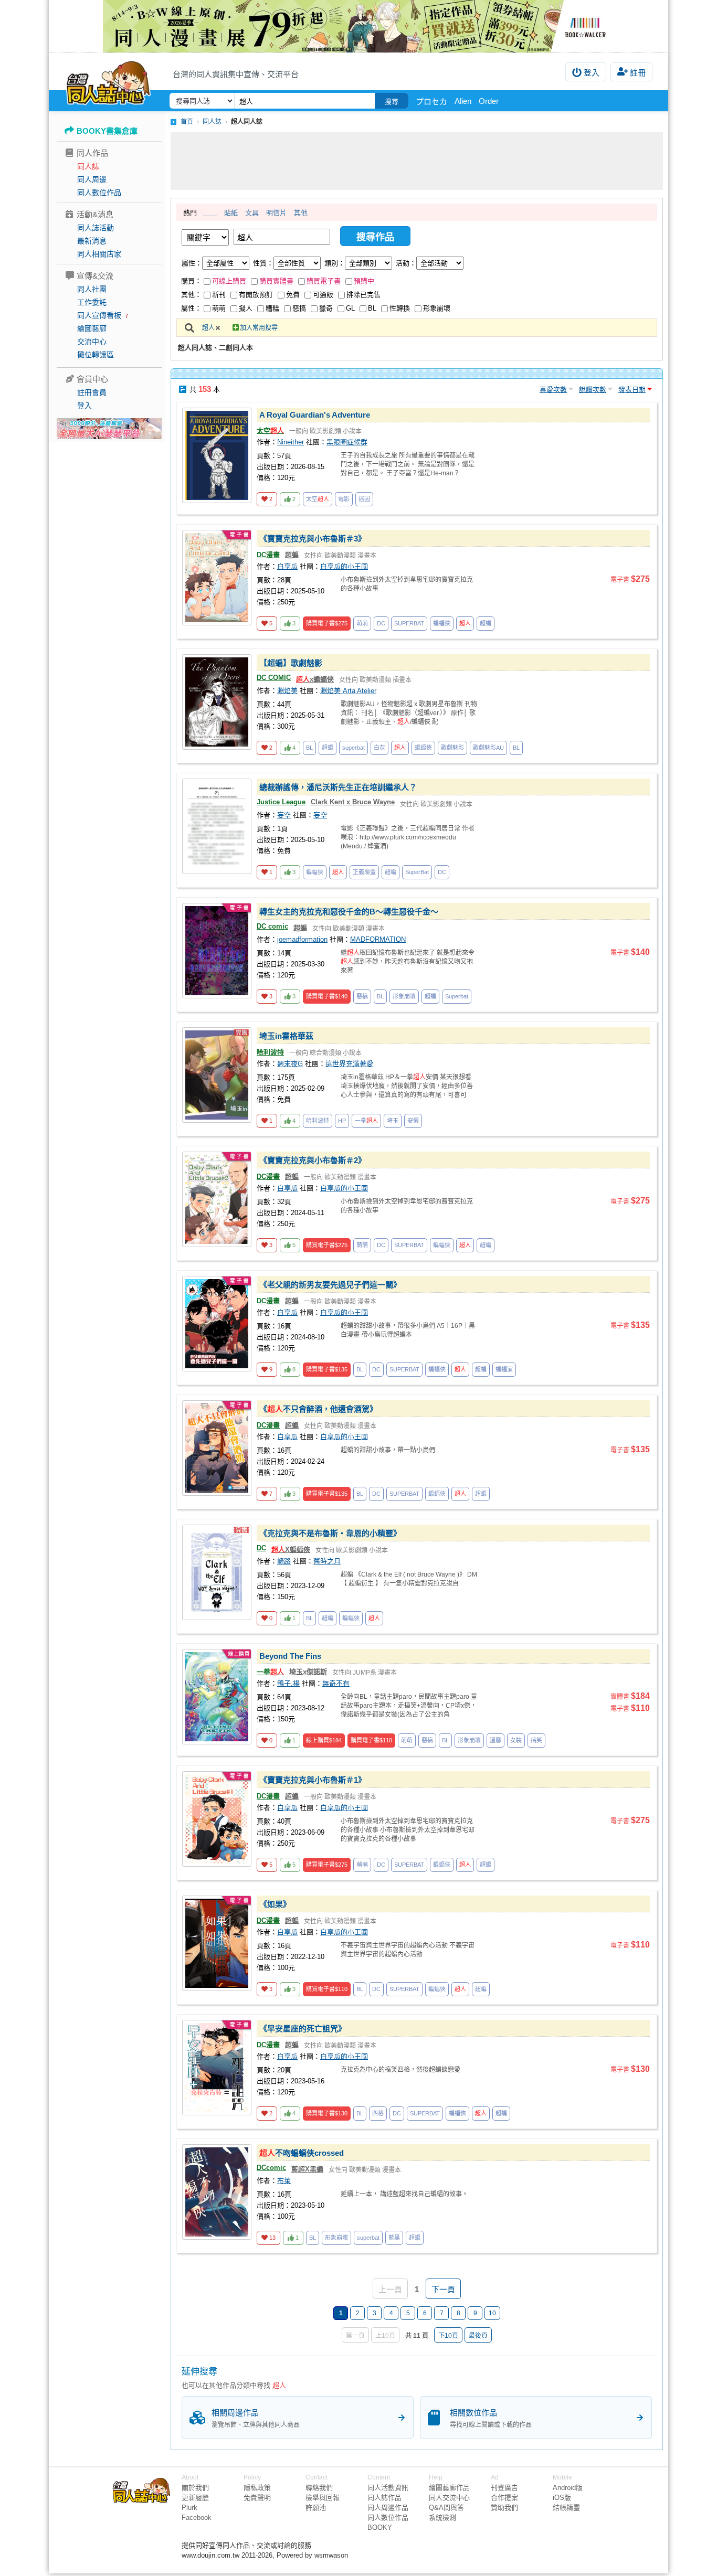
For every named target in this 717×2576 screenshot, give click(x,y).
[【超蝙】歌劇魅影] (217, 702)
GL (350, 308)
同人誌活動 (96, 228)
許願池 (316, 2508)
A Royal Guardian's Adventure (315, 415)
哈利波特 (270, 1052)
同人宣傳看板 (99, 315)
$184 (324, 1740)
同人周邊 (92, 179)
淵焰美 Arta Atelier (348, 691)
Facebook (197, 2518)
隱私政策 (257, 2488)
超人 (208, 328)
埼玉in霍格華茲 (286, 1036)
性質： (263, 263)
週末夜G (290, 1064)
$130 (327, 2113)
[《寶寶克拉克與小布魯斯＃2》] (217, 1199)
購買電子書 (324, 281)
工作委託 (92, 302)
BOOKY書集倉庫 (107, 131)
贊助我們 (504, 2508)
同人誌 (88, 166)
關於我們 (195, 2488)
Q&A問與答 (446, 2508)
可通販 (323, 295)
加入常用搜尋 (259, 328)
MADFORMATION (378, 939)
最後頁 (478, 2336)
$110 (371, 1740)
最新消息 (92, 241)
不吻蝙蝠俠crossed (302, 2153)
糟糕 (272, 308)
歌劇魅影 (452, 748)
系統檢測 (442, 2518)
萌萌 (219, 308)
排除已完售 (363, 295)
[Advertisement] (417, 161)
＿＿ (210, 213)
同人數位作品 (99, 193)
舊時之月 (327, 1561)
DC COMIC (274, 678)
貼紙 (231, 213)
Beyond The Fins (290, 1656)
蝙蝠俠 (442, 623)
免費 (293, 295)
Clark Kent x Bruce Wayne (353, 802)
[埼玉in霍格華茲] (217, 1075)
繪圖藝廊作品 (449, 2488)
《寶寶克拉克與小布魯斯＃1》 (313, 1780)
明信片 (276, 213)
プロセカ (431, 102)
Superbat (457, 996)
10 (492, 2313)
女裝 (516, 1740)
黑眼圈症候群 (347, 442)
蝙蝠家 (504, 1369)
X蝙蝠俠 (291, 1550)
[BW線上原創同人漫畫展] (358, 26)
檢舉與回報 (323, 2498)
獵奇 (326, 308)
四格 (378, 2113)
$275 (327, 623)
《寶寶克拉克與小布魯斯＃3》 (313, 539)
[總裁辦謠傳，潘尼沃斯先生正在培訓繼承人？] (217, 826)
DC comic (272, 926)
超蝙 (292, 555)
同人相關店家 (99, 254)
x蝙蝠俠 (315, 679)
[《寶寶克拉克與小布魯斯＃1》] (217, 1819)
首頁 (187, 122)
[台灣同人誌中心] (108, 81)
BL (372, 308)
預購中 (364, 281)
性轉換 (400, 308)
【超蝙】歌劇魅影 (291, 663)
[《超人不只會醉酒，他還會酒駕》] (217, 1448)
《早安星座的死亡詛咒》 (303, 2029)
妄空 (284, 815)
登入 (592, 73)
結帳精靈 (566, 2508)
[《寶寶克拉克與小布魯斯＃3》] (217, 578)
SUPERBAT (409, 623)
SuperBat (417, 872)
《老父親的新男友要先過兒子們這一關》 (330, 1285)
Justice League (281, 802)
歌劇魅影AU (488, 748)
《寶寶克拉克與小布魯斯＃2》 (313, 1160)
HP (342, 1121)
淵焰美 (287, 691)
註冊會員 (92, 392)
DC (381, 623)
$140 (327, 996)
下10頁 (448, 2336)
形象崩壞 (437, 308)
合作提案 (504, 2498)
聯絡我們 (319, 2488)
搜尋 (392, 102)
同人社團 (92, 289)
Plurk (189, 2508)
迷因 (364, 499)
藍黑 (394, 2238)
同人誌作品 (384, 2498)
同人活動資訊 (388, 2488)
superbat (354, 748)
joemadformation (302, 939)
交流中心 (92, 342)
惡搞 (299, 308)
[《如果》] (217, 1943)
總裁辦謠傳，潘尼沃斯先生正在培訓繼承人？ (338, 787)
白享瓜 (287, 566)
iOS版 (562, 2498)
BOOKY (380, 2527)
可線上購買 (229, 281)
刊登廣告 (504, 2488)
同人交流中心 (449, 2498)
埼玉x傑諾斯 (308, 1672)
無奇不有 (336, 1683)
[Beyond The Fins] (217, 1697)
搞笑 (536, 1740)
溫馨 (495, 1740)
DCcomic (271, 2168)
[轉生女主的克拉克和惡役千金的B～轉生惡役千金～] (217, 951)
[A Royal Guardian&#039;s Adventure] (217, 455)
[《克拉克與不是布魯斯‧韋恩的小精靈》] (217, 1572)
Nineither (291, 442)
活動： (406, 263)
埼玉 (393, 1121)
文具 (252, 213)
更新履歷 (195, 2498)
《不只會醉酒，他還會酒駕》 (318, 1409)
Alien (463, 101)
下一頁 (443, 2289)
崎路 (284, 1561)
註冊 (638, 73)
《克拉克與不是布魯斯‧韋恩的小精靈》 (330, 1533)
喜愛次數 (553, 390)
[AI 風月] (109, 433)
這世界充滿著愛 (349, 1064)
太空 (270, 430)
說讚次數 (593, 390)
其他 (301, 213)
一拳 (366, 1121)
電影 (344, 499)
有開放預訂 (256, 295)
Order (489, 101)
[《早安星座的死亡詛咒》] (217, 2068)
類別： (335, 263)
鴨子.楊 (288, 1683)
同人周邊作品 (388, 2508)
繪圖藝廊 (92, 328)
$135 (327, 1369)
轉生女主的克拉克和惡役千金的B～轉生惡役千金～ (349, 912)
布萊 (284, 2181)
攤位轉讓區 (96, 355)
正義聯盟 (364, 872)
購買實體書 (276, 281)
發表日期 (632, 390)
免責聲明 (257, 2498)
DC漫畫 (268, 555)
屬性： (192, 263)
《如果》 (275, 1904)
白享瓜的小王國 (344, 566)
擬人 (246, 308)
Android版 (568, 2488)
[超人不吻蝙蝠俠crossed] (217, 2192)
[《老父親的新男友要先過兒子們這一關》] (217, 1324)
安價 (413, 1121)
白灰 (379, 748)
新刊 (219, 295)
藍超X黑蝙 (307, 2169)
